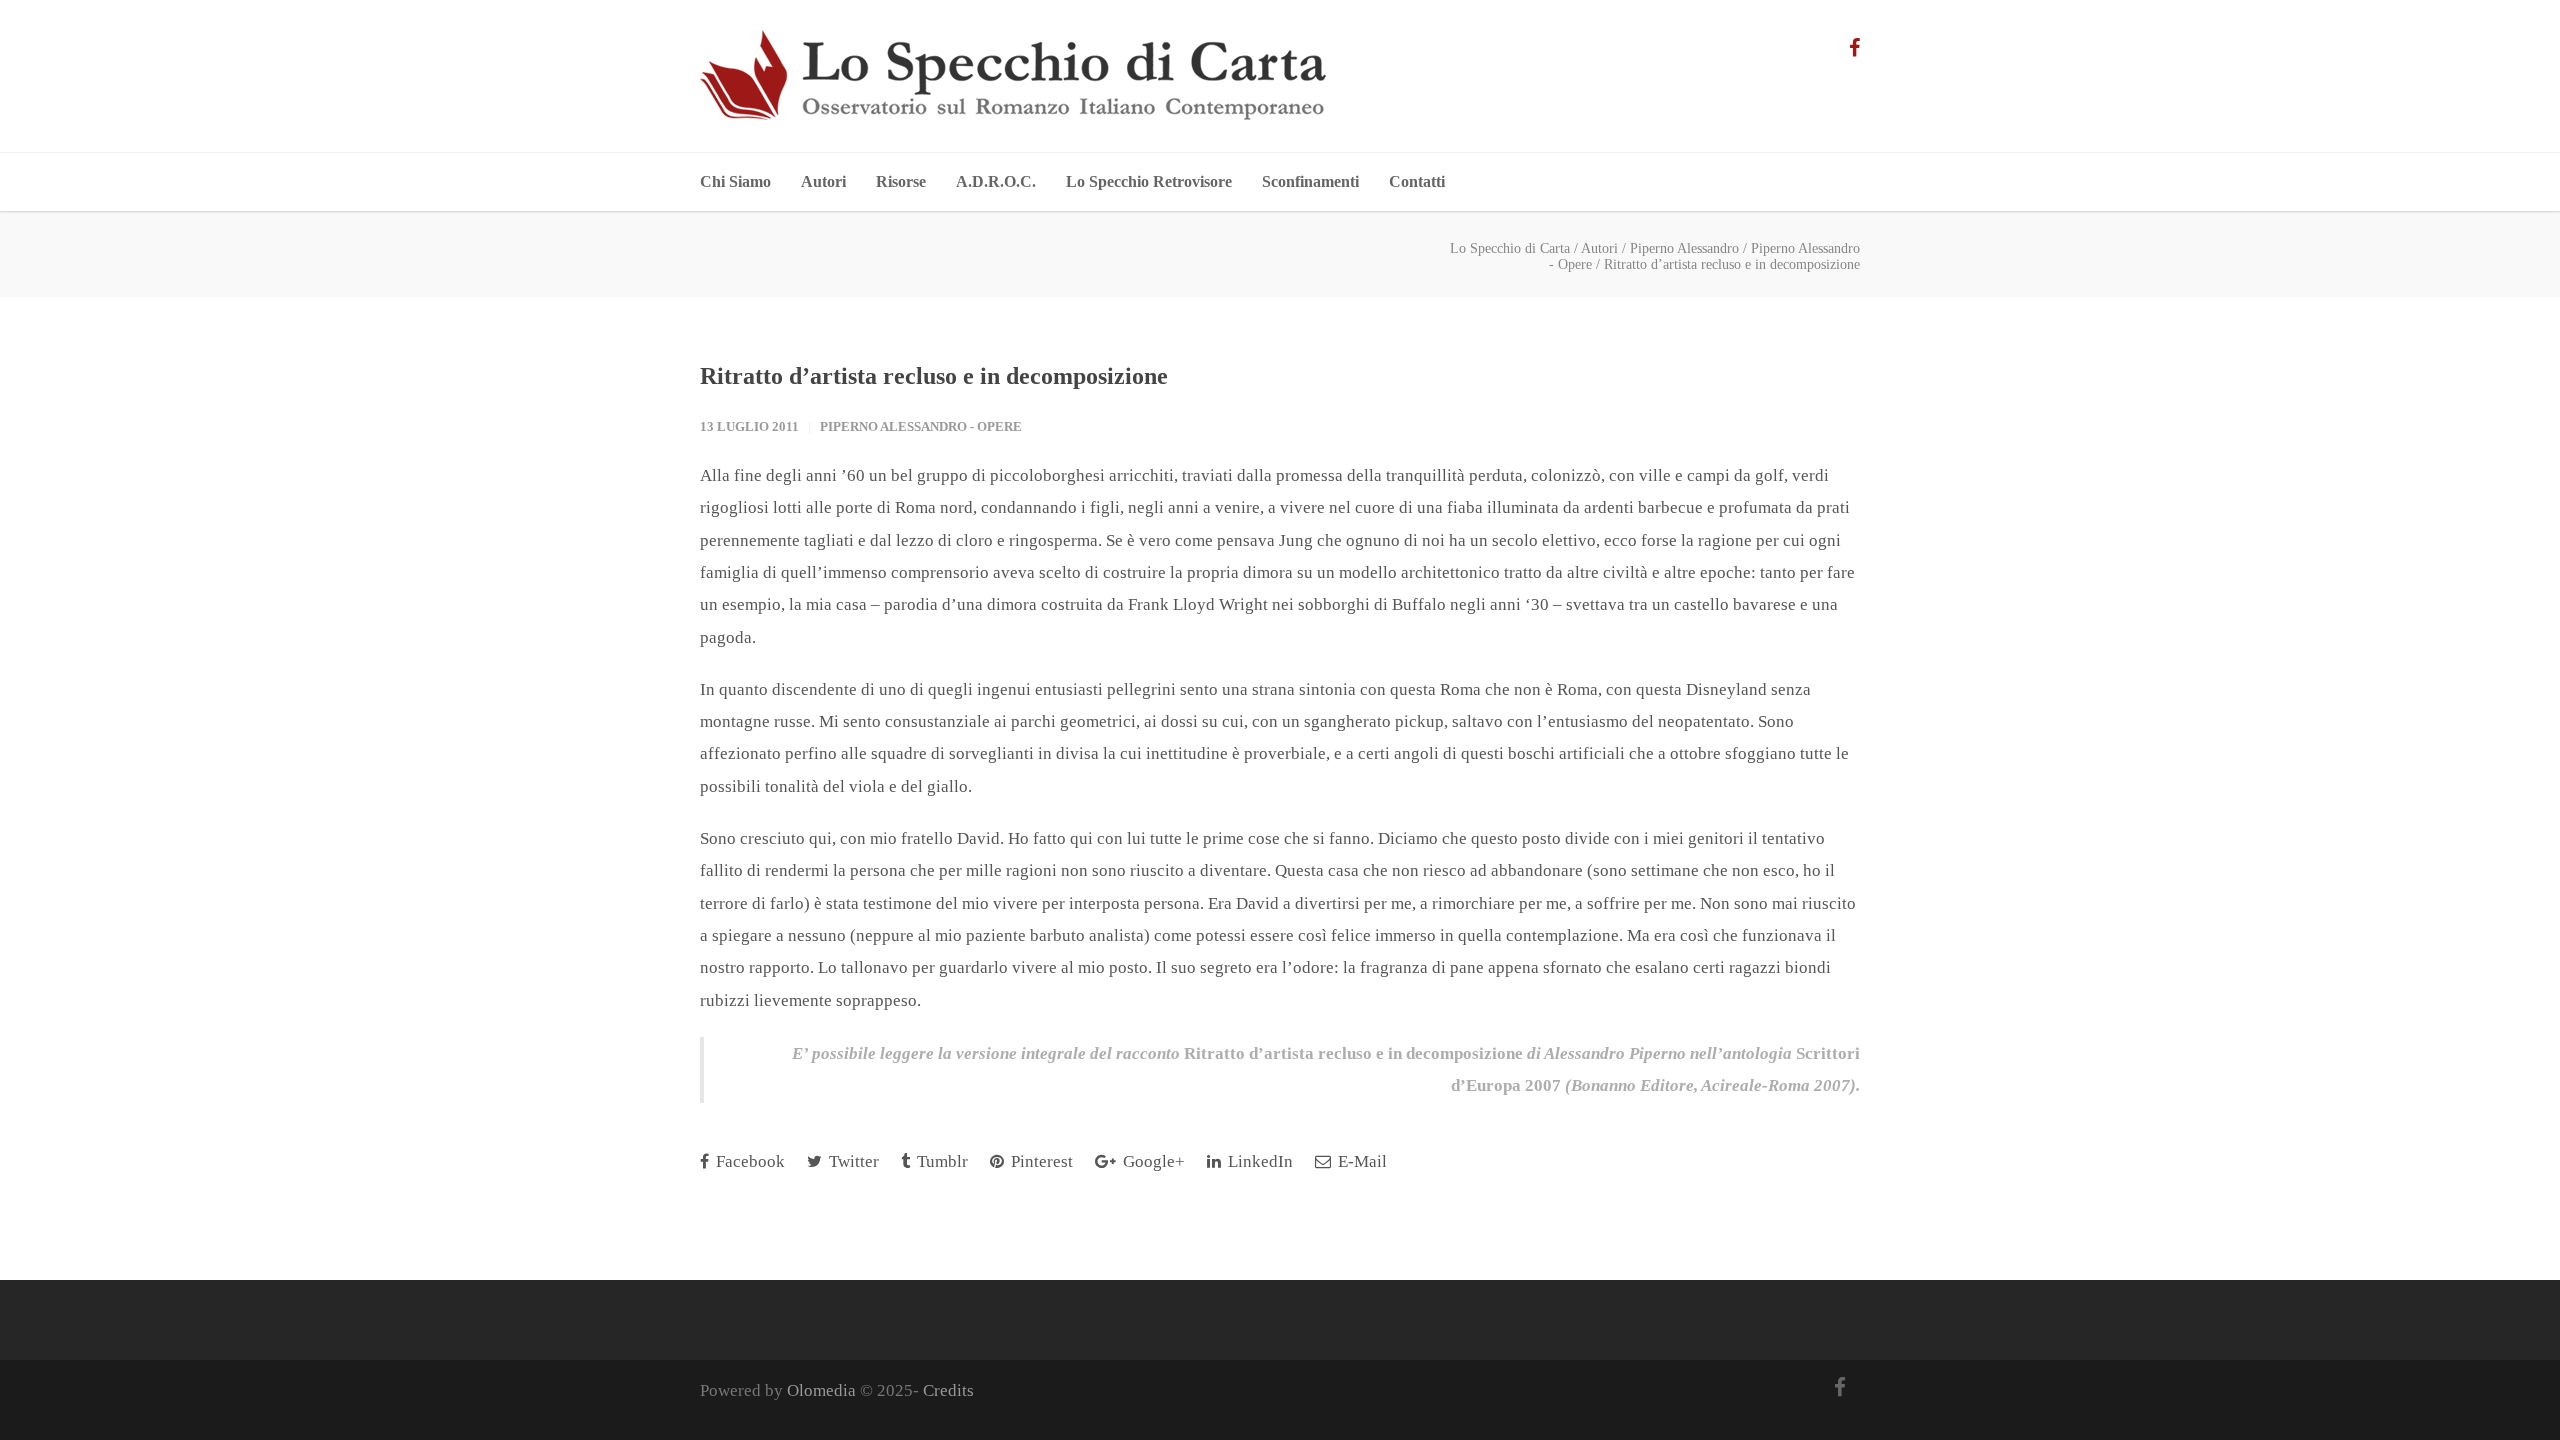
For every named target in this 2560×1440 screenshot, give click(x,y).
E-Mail (1360, 1161)
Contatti (1417, 181)
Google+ (1152, 1161)
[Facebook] (1854, 47)
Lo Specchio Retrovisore (1149, 181)
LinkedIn (1258, 1161)
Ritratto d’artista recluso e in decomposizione (934, 376)
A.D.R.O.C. (996, 181)
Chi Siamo (735, 181)
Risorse (901, 181)
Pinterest (1040, 1161)
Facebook (748, 1161)
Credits (948, 1390)
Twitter (852, 1161)
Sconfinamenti (1310, 181)
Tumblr (940, 1161)
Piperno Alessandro (1684, 248)
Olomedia (821, 1390)
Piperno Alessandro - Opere (921, 426)
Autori (823, 181)
